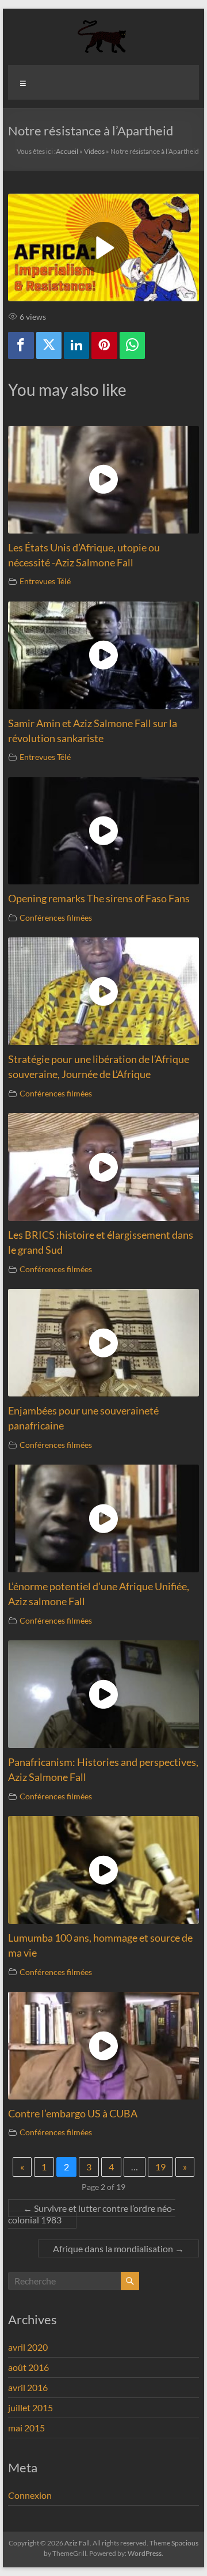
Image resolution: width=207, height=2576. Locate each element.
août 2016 (28, 2367)
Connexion (30, 2495)
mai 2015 (26, 2428)
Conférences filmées (56, 918)
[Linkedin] (76, 345)
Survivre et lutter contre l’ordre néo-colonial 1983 (92, 2214)
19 (160, 2167)
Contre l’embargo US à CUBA (73, 2114)
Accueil (67, 151)
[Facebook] (21, 345)
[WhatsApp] (132, 345)
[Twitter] (49, 345)
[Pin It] (104, 345)
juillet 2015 (30, 2407)
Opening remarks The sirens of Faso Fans (99, 899)
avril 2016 (28, 2387)
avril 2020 (28, 2347)
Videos (94, 151)
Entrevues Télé (45, 581)
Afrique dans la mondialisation (118, 2248)
